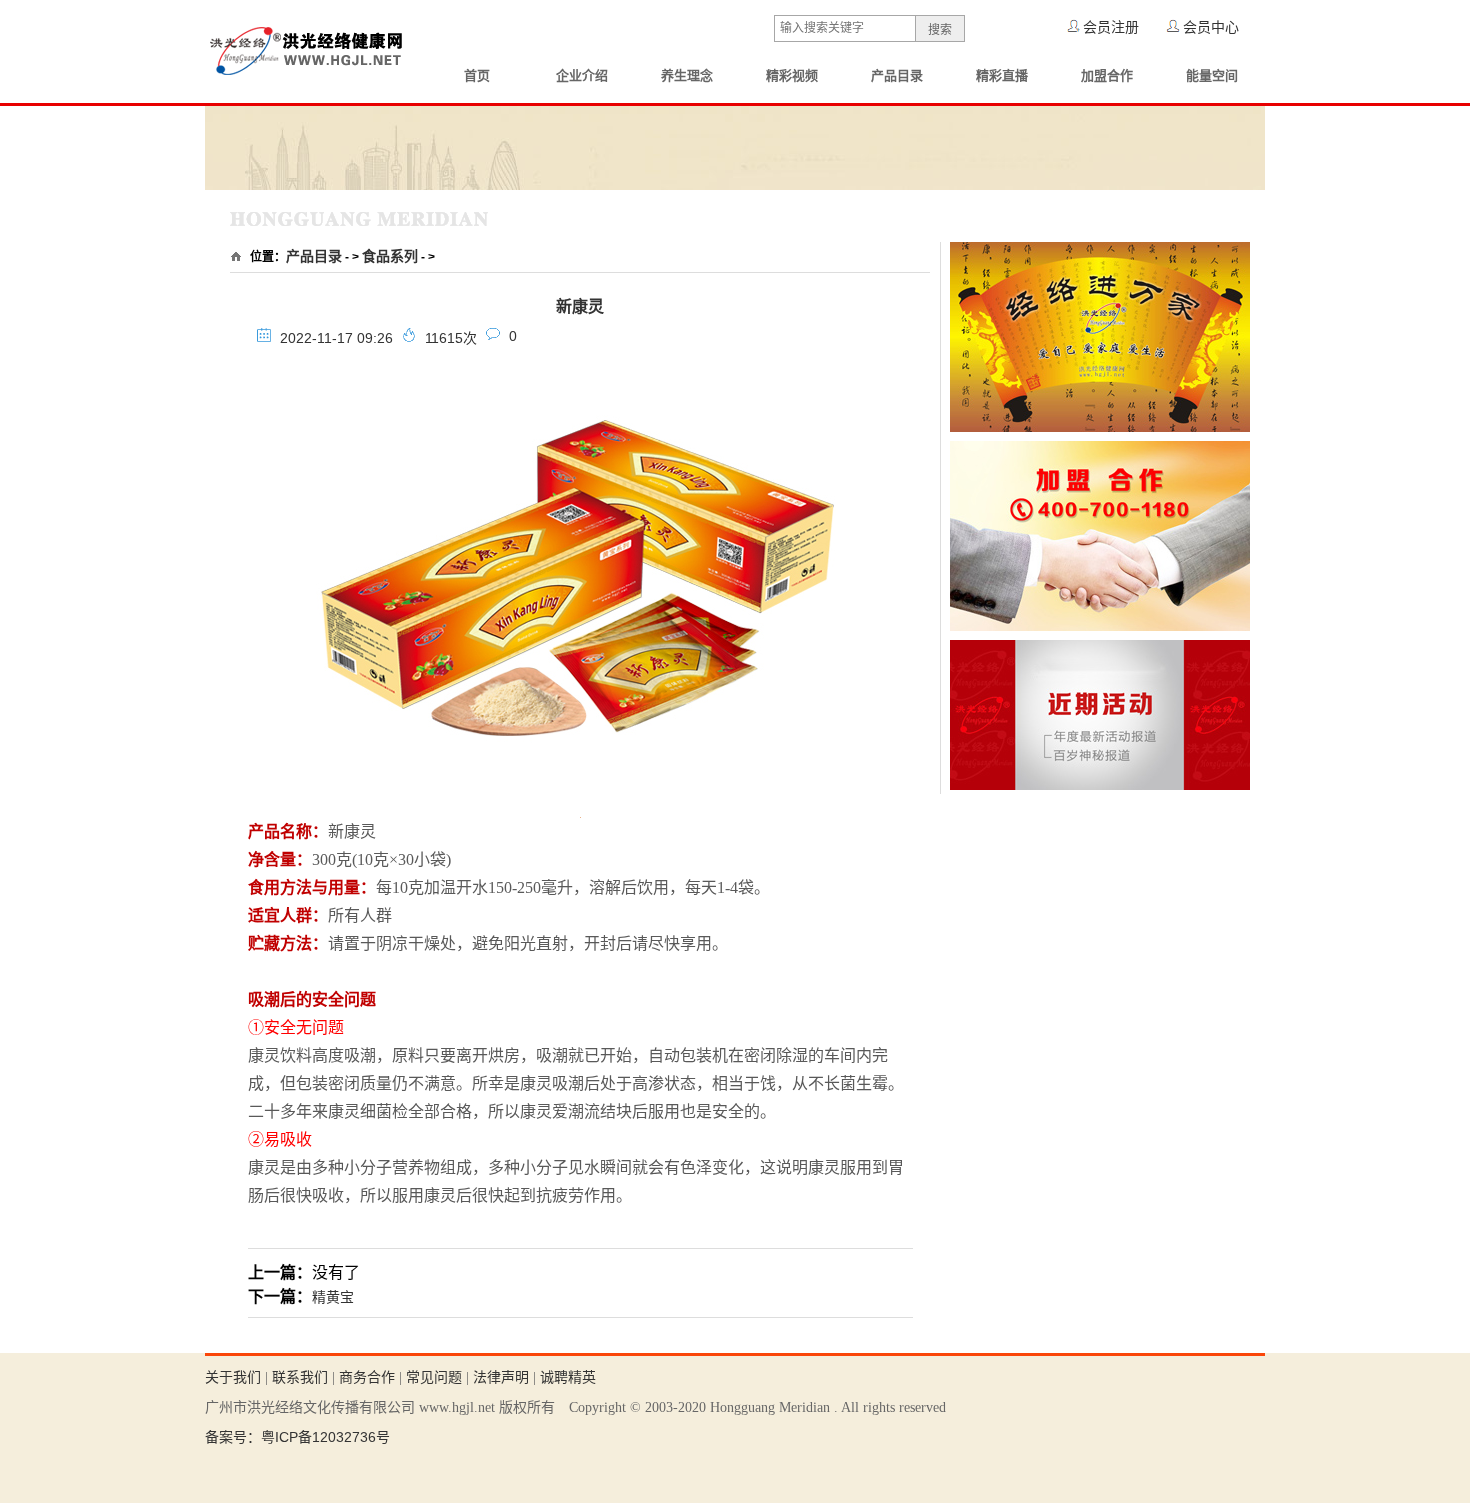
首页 (477, 75)
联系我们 (300, 1377)
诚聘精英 (568, 1377)
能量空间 (1212, 75)
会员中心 (1211, 27)
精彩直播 (1002, 75)
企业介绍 (582, 75)
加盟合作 (1107, 75)
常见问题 (434, 1377)
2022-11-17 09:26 (336, 338)
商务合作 (367, 1377)
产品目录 (897, 75)
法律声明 (501, 1377)
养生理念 (687, 75)
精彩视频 (792, 75)
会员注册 (1111, 27)
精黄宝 (333, 1297)
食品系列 (390, 256)
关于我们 (233, 1377)
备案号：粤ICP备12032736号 (297, 1437)
